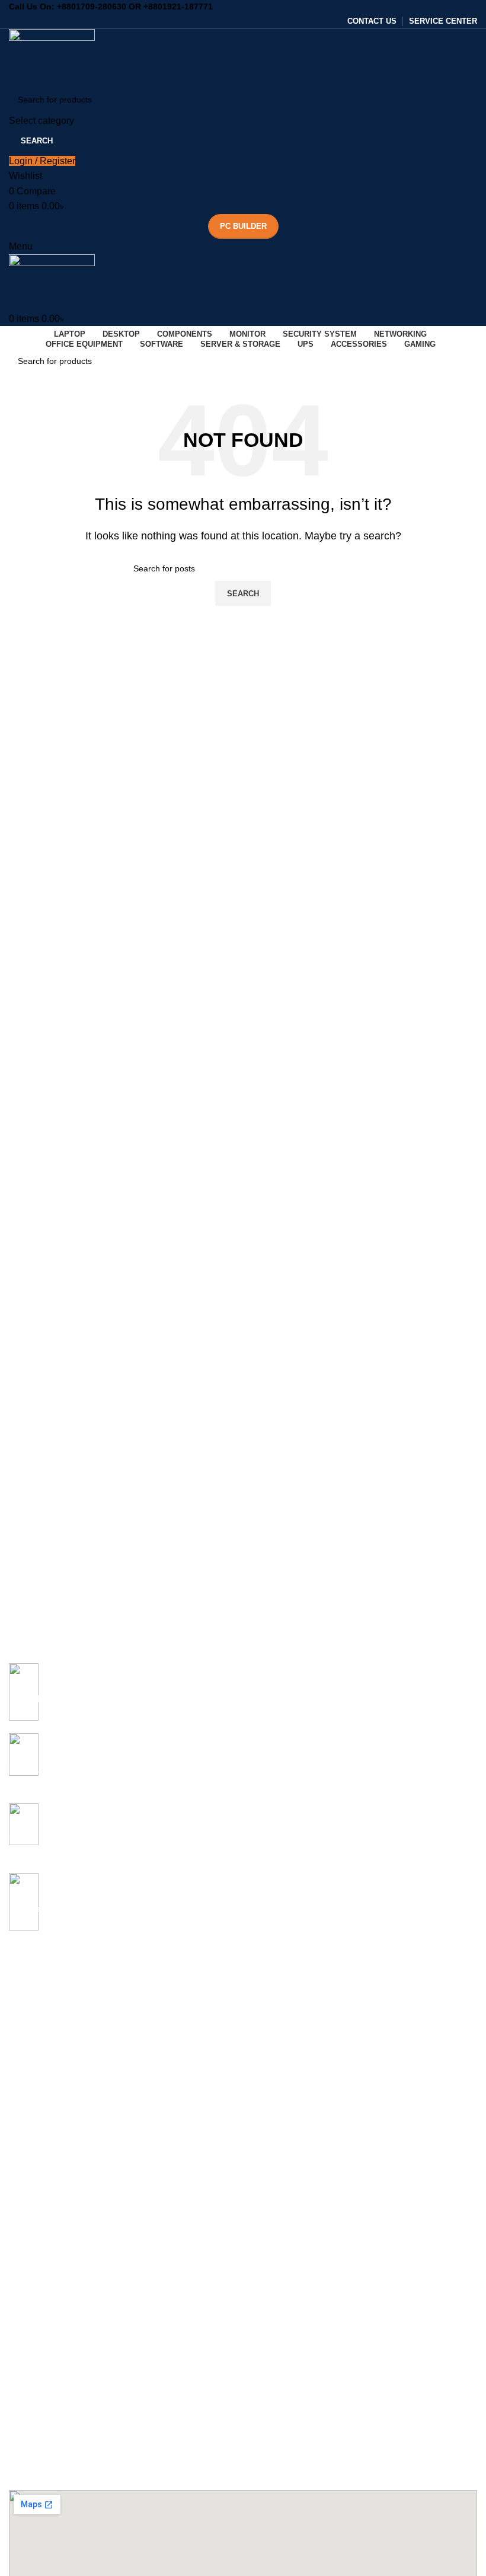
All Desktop (30, 2115)
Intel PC (24, 2176)
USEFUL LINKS (39, 2358)
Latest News (32, 2480)
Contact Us (30, 2420)
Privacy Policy (35, 2399)
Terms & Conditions (45, 2460)
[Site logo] (52, 57)
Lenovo (23, 2075)
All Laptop (28, 1973)
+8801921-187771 (178, 7)
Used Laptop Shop (44, 2257)
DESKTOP (29, 2095)
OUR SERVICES (40, 2237)
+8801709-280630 (92, 7)
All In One (27, 2156)
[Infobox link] (243, 1698)
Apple (20, 2014)
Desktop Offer (35, 2136)
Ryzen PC (28, 2197)
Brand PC (27, 2217)
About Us (26, 2379)
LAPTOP (26, 1953)
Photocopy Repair (42, 2297)
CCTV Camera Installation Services (75, 2318)
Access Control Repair (51, 2338)
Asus (18, 1994)
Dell (16, 2034)
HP (15, 2054)
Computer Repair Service (56, 2277)
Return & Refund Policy (52, 2440)
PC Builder (243, 226)
